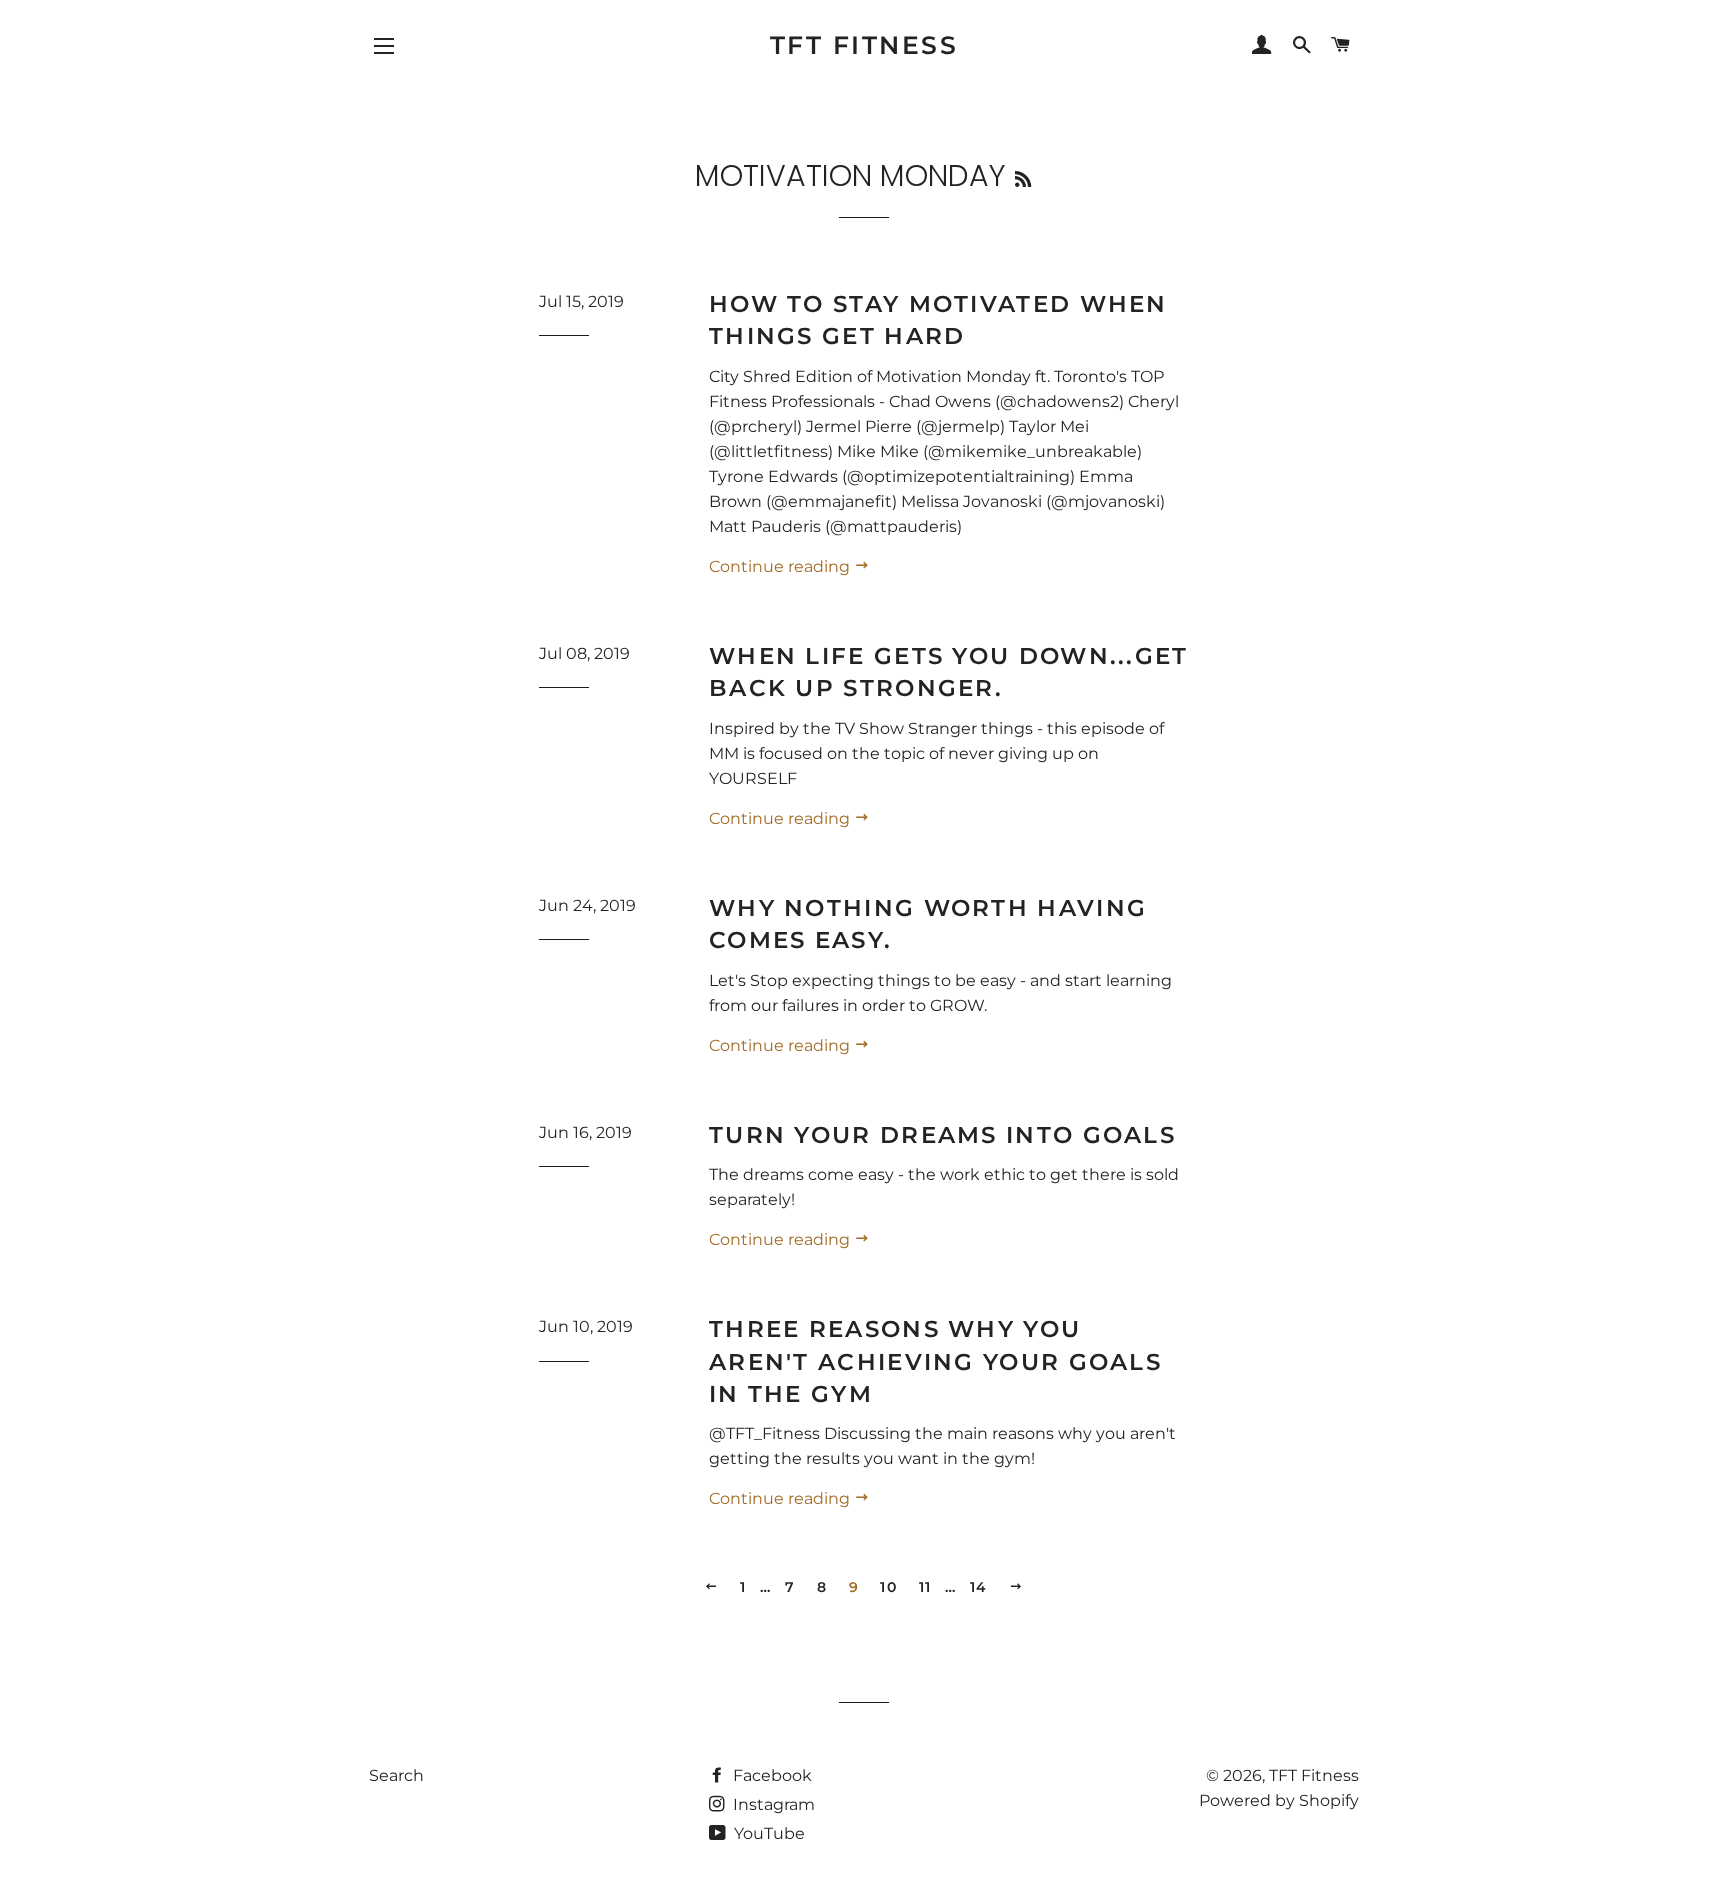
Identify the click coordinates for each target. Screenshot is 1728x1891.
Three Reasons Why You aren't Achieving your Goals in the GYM (935, 1361)
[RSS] (1023, 179)
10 (888, 1587)
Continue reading (781, 566)
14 (979, 1587)
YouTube (767, 1833)
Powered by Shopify (1279, 1800)
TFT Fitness (864, 45)
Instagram (772, 1804)
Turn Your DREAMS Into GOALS (942, 1135)
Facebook (770, 1775)
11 (925, 1587)
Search (396, 1775)
